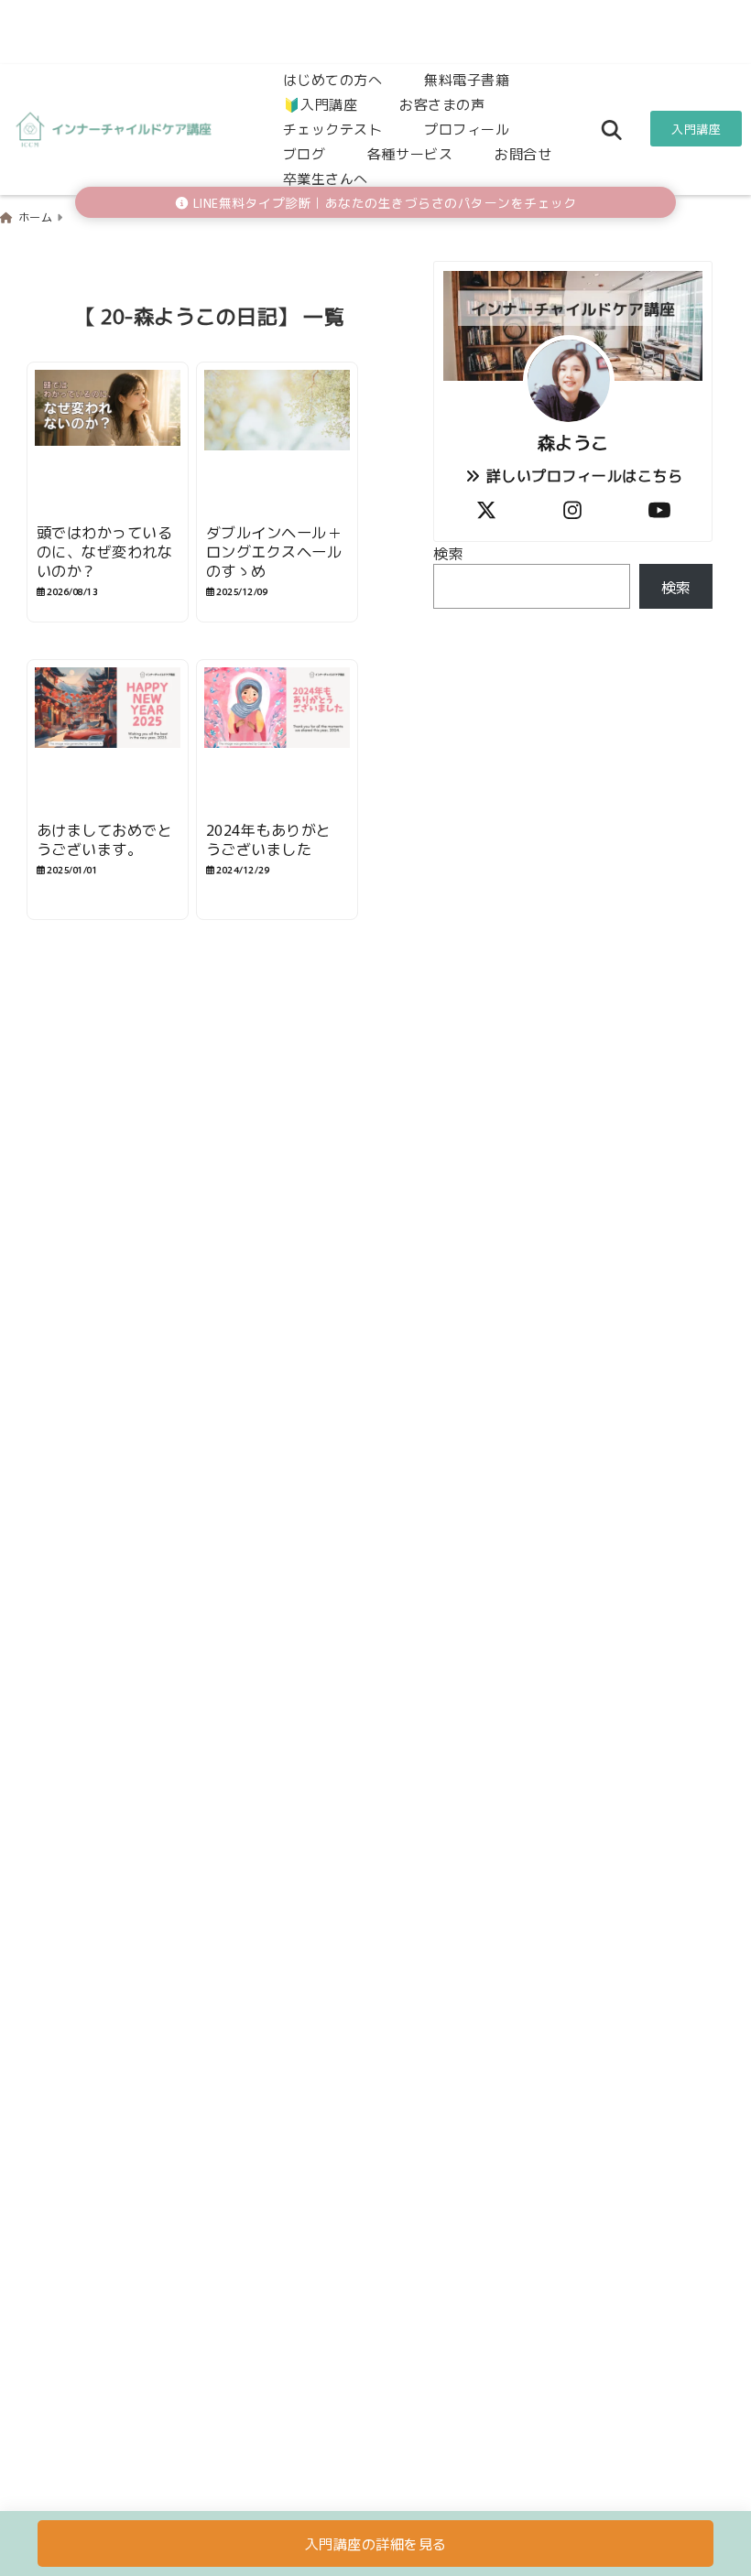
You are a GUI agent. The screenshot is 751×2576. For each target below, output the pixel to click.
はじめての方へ (333, 79)
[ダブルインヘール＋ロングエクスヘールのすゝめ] (277, 443)
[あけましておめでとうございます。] (108, 741)
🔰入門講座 (321, 104)
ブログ (305, 153)
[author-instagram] (572, 509)
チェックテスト (333, 129)
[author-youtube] (659, 509)
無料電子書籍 (467, 79)
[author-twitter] (486, 509)
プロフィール (467, 129)
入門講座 (696, 129)
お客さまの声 (442, 104)
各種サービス (410, 153)
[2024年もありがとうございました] (277, 741)
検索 (448, 553)
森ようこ (573, 442)
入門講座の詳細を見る (376, 2544)
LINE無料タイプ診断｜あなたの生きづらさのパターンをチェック (383, 202)
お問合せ (523, 153)
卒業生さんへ (326, 178)
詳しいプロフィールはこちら (582, 475)
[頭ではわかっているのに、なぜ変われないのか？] (108, 443)
